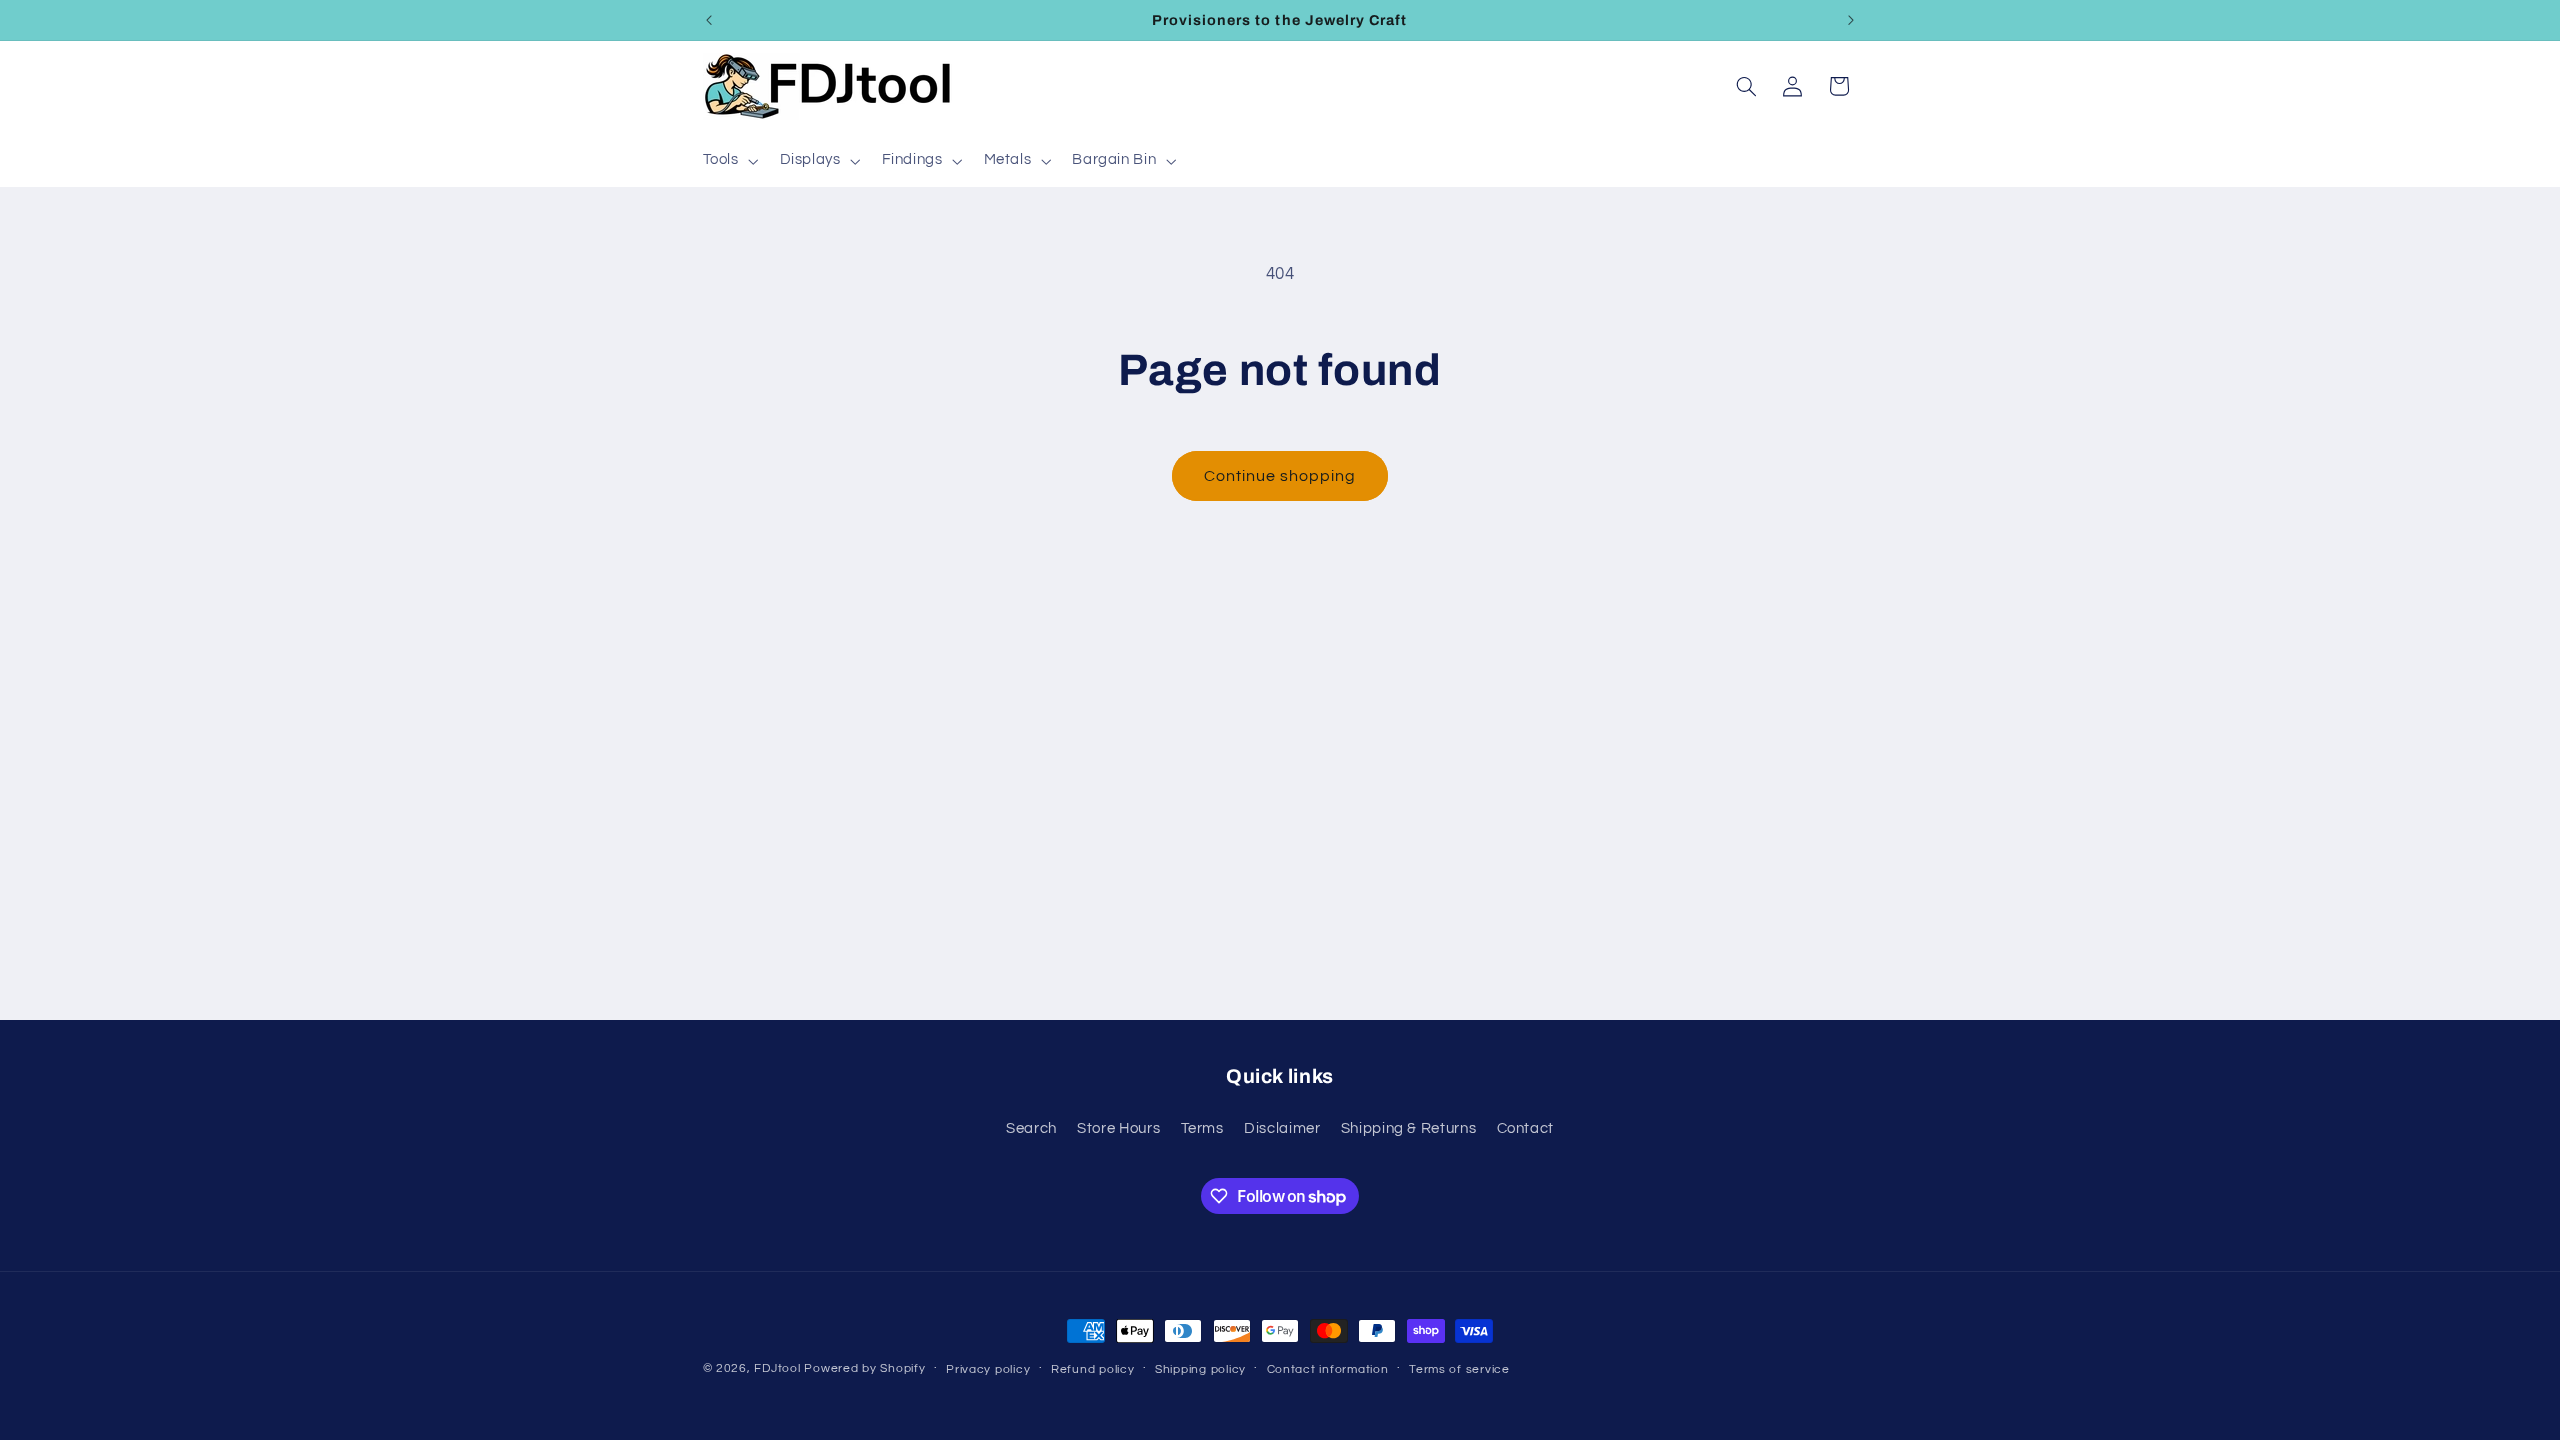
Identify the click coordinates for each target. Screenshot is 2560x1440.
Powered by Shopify (864, 1368)
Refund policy (1093, 1369)
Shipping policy (1200, 1369)
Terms (1202, 1128)
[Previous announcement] (709, 20)
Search (1031, 1128)
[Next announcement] (1851, 20)
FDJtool (777, 1368)
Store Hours (1118, 1128)
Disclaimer (1282, 1128)
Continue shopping (1280, 476)
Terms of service (1459, 1369)
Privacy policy (988, 1369)
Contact (1525, 1128)
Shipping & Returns (1408, 1128)
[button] (728, 161)
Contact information (1328, 1369)
